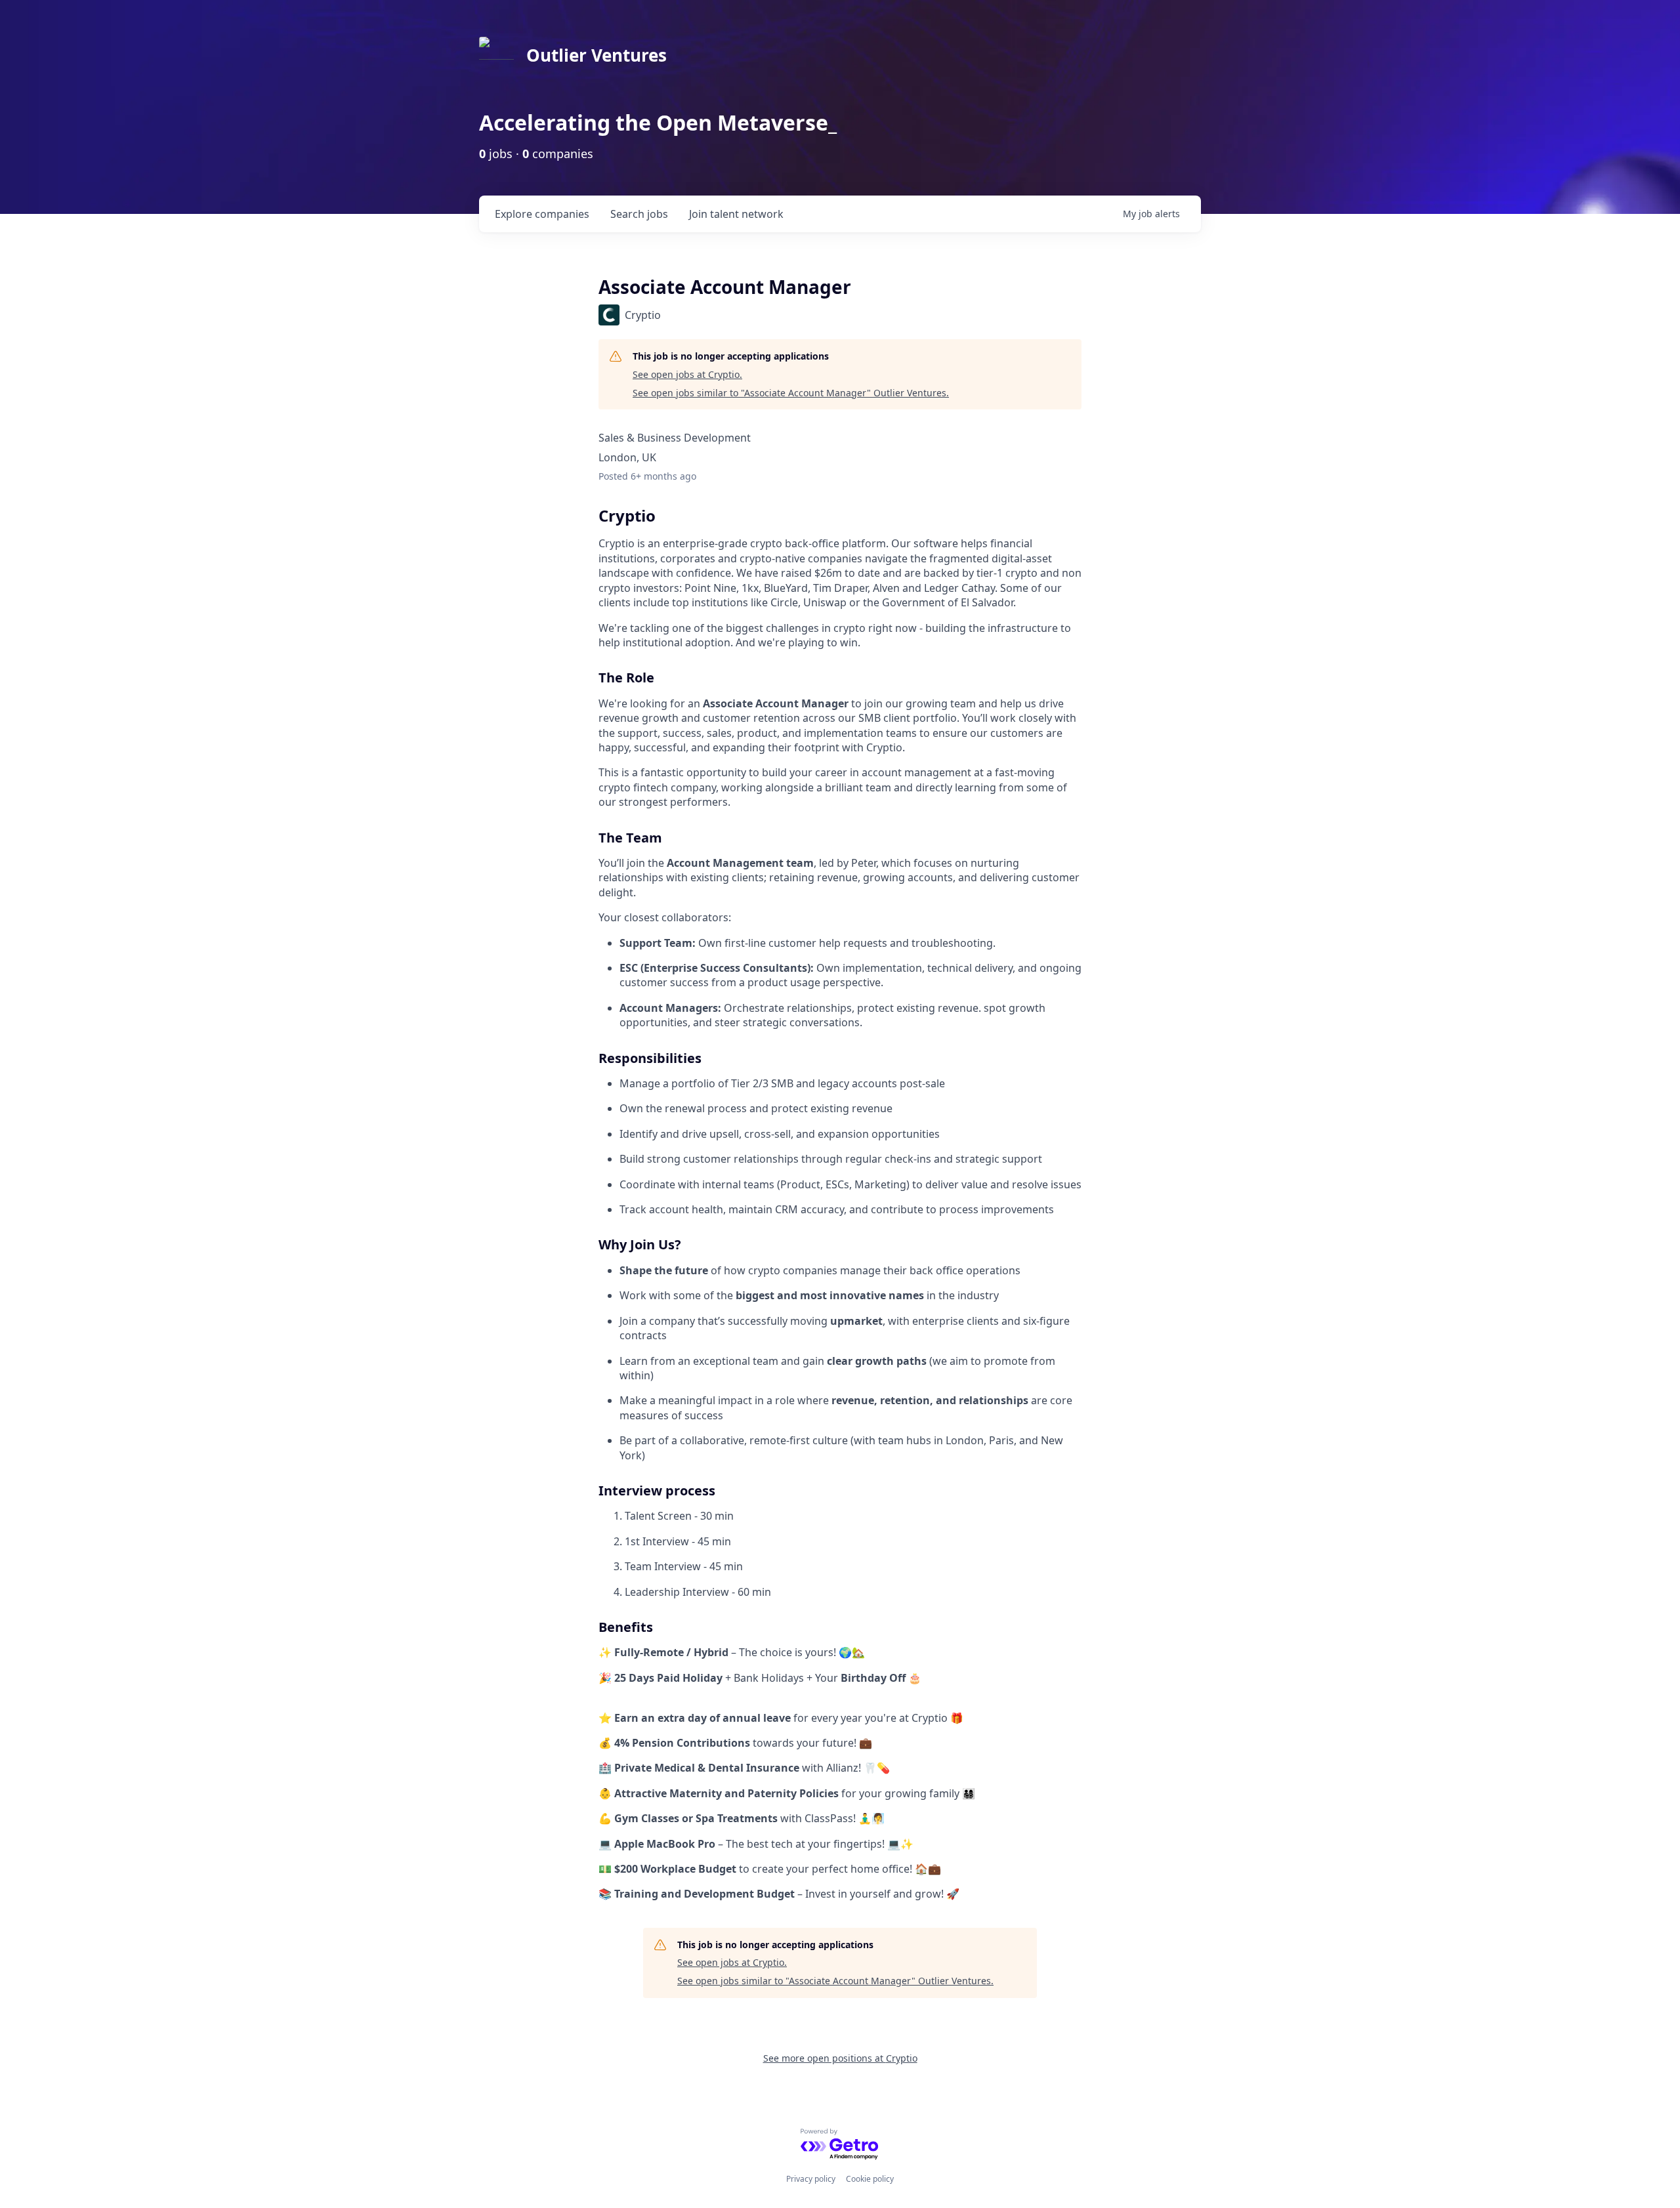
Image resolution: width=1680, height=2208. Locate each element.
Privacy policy (811, 2179)
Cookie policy (870, 2179)
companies (542, 214)
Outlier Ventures (597, 55)
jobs (639, 214)
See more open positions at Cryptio (840, 2058)
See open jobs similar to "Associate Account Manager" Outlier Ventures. (791, 393)
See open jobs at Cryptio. (687, 374)
